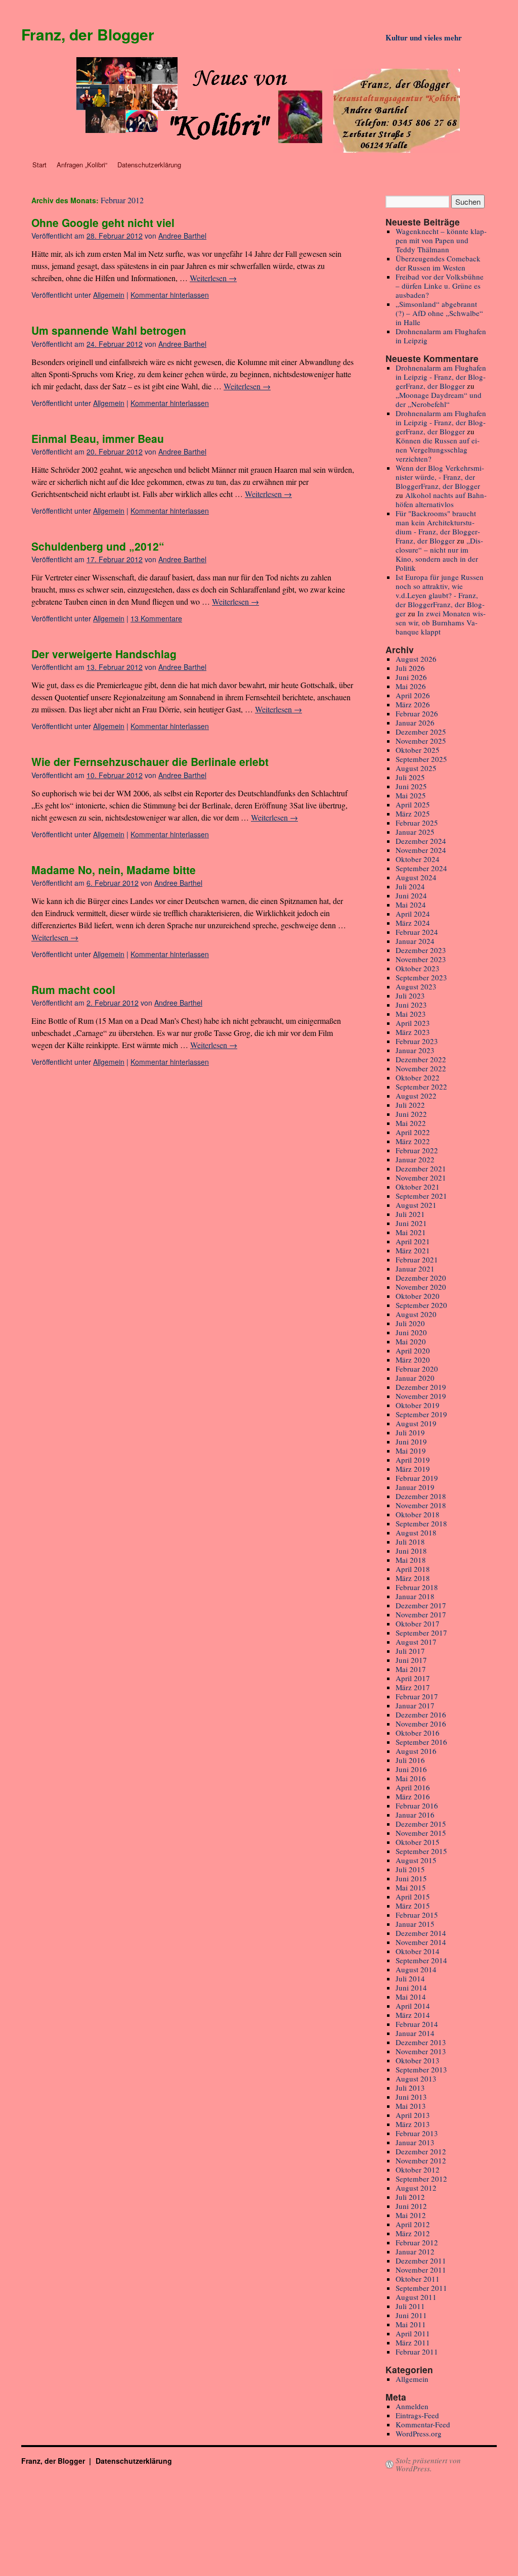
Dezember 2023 (421, 950)
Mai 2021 (411, 1232)
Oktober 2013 (418, 2060)
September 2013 (421, 2069)
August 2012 (416, 2188)
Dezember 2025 (421, 732)
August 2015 (416, 1860)
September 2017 (421, 1633)
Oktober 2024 (418, 859)
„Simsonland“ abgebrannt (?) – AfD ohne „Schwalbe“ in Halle (439, 313)
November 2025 (421, 741)
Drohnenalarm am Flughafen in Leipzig (441, 336)
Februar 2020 (417, 1369)
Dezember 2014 (421, 1933)
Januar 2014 (415, 2033)
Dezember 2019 (421, 1387)
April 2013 (413, 2115)
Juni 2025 (411, 786)
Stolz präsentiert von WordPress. (428, 2464)
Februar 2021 (417, 1259)
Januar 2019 (415, 1487)
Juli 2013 (410, 2088)
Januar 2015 (415, 1924)
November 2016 (421, 1724)
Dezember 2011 (421, 2261)
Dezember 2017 (421, 1605)
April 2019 (413, 1460)
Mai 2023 (411, 1014)
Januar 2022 (415, 1159)
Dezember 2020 (421, 1278)
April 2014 (413, 2006)
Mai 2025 (411, 795)
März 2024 (413, 923)
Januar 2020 (415, 1378)
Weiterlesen (213, 278)
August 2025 (416, 768)
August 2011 (416, 2297)
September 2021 (421, 1196)
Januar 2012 (415, 2251)
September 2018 (421, 1523)
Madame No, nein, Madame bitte (114, 870)
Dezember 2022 (421, 1059)
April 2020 (413, 1350)
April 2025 (413, 804)
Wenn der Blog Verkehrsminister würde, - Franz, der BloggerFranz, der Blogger (440, 477)
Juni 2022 (411, 1114)
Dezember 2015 (421, 1824)
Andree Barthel (182, 236)
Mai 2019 (411, 1451)
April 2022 (413, 1132)
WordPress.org (419, 2433)
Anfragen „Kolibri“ (82, 165)
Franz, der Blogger (88, 34)
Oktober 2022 (418, 1077)
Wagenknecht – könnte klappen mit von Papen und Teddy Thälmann (441, 240)
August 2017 (416, 1642)
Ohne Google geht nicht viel (103, 222)
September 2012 (421, 2179)
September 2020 (421, 1305)
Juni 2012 (411, 2206)
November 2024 (421, 850)
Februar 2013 (417, 2133)
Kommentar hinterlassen (170, 295)
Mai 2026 (411, 686)
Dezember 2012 (421, 2151)
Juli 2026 (410, 668)
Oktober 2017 (418, 1623)
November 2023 (421, 959)
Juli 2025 (410, 777)
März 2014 (413, 2015)
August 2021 (416, 1205)
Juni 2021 (411, 1223)
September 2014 (421, 1960)
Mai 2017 (411, 1669)
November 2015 (421, 1833)
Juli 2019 (410, 1432)
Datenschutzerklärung (149, 165)
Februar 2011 (417, 2352)
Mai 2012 (411, 2215)
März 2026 (413, 704)
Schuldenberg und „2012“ (98, 546)
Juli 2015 (410, 1869)
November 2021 (421, 1178)
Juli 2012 (410, 2197)
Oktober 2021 (418, 1187)
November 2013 (421, 2051)
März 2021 (413, 1250)
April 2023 (413, 1023)
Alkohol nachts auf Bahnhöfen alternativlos (441, 500)
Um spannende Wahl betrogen (109, 330)
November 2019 (421, 1396)
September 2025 (421, 759)
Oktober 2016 (418, 1733)
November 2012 (421, 2160)
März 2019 (413, 1469)
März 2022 (413, 1141)
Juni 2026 (411, 677)
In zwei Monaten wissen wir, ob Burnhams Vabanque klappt (441, 622)
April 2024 (413, 914)
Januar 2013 (415, 2142)
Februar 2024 (417, 932)
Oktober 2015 (418, 1842)
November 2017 (421, 1614)
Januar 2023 (415, 1050)
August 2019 (416, 1423)
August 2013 (416, 2078)
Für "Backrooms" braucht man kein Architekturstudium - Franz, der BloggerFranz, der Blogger (438, 527)
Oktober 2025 (418, 750)
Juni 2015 (411, 1878)
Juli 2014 (410, 1978)
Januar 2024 (415, 941)
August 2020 (416, 1314)
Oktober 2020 (418, 1296)
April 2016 (413, 1787)
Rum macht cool (73, 989)
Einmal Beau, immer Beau (98, 438)
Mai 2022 (411, 1123)
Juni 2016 (411, 1769)
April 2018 (413, 1569)
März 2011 (413, 2342)
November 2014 (421, 1942)
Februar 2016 (417, 1805)
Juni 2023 (411, 1005)
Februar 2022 (417, 1150)
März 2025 (413, 814)
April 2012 (413, 2224)
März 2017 (413, 1687)
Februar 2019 (417, 1478)
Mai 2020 (411, 1341)
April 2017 (413, 1678)
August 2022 (416, 1096)
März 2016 (413, 1796)
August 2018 (416, 1532)
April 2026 (413, 695)
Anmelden (412, 2406)
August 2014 (416, 1969)
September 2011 (421, 2288)
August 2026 (416, 659)
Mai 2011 (411, 2324)
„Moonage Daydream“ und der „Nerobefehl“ (439, 399)
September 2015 (421, 1851)
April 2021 (413, 1241)
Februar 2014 (417, 2024)
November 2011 (421, 2270)
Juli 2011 (410, 2306)
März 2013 (413, 2124)
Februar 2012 (417, 2242)
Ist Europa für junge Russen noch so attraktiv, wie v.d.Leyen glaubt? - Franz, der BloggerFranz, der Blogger (440, 595)
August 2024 (416, 877)
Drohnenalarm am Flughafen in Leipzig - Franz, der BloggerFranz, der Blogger (441, 377)
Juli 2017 (410, 1651)
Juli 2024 (410, 886)
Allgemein (109, 295)
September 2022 (421, 1087)
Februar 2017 (417, 1696)
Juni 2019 (411, 1441)
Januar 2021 (415, 1269)
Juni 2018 (411, 1551)
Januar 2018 (415, 1596)
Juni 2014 (411, 1987)
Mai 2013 (411, 2106)
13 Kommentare (156, 618)
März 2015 (413, 1906)
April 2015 (413, 1896)
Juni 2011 (411, 2315)
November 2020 (421, 1287)
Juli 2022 (410, 1105)
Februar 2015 (417, 1915)
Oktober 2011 (418, 2279)
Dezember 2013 (421, 2042)
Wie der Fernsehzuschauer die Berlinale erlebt (150, 761)
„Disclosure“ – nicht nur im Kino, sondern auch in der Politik (439, 554)
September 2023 (421, 977)
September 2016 (421, 1742)
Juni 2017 (411, 1660)
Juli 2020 (410, 1323)
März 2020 (413, 1360)
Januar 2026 (415, 722)
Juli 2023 (410, 996)
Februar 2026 (417, 713)
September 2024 (421, 868)
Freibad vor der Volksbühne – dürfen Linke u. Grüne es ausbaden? (440, 286)
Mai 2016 (411, 1778)
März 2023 (413, 1032)
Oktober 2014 (418, 1951)
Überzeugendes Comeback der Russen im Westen (438, 263)
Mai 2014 (411, 1997)
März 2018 (413, 1578)
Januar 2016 (415, 1815)
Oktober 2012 (418, 2170)
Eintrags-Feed (417, 2415)
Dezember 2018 (421, 1496)
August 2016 (416, 1751)
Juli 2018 (410, 1542)
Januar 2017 (415, 1705)
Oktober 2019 (418, 1405)
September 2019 (421, 1414)
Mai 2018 (411, 1560)
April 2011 (413, 2333)
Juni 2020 (411, 1332)
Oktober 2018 (418, 1514)
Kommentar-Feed (423, 2424)
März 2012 (413, 2233)
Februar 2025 (417, 823)
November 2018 (421, 1505)
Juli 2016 (410, 1760)
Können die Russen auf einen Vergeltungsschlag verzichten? (438, 449)
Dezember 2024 (421, 841)
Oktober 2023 (418, 968)
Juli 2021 (410, 1214)
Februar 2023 (417, 1041)
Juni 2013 (411, 2097)
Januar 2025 (415, 832)
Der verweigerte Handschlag (104, 654)
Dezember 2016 (421, 1714)
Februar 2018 (417, 1587)
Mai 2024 (411, 905)
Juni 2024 (411, 895)
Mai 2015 (411, 1887)
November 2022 (421, 1068)
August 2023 (416, 986)
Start (39, 165)
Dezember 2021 (421, 1168)
